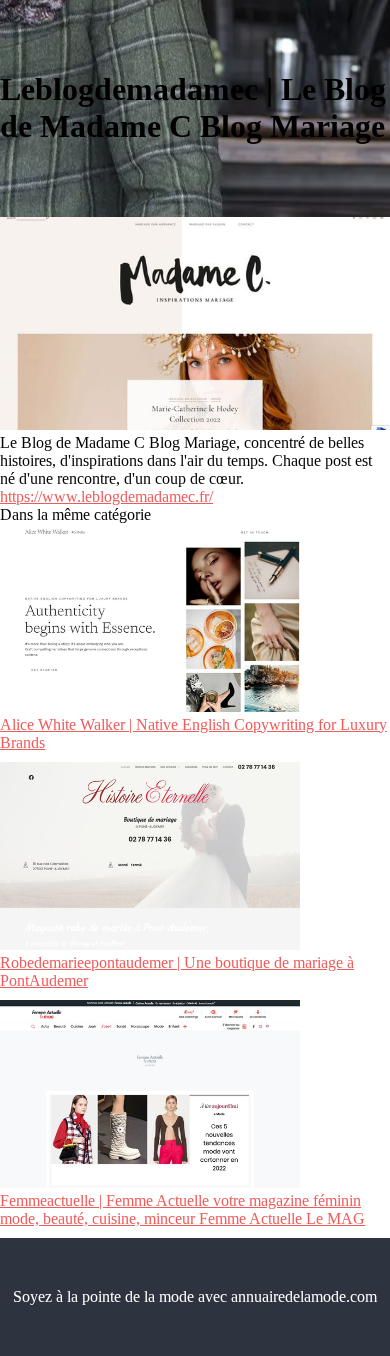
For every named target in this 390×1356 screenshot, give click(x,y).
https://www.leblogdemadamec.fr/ (106, 496)
